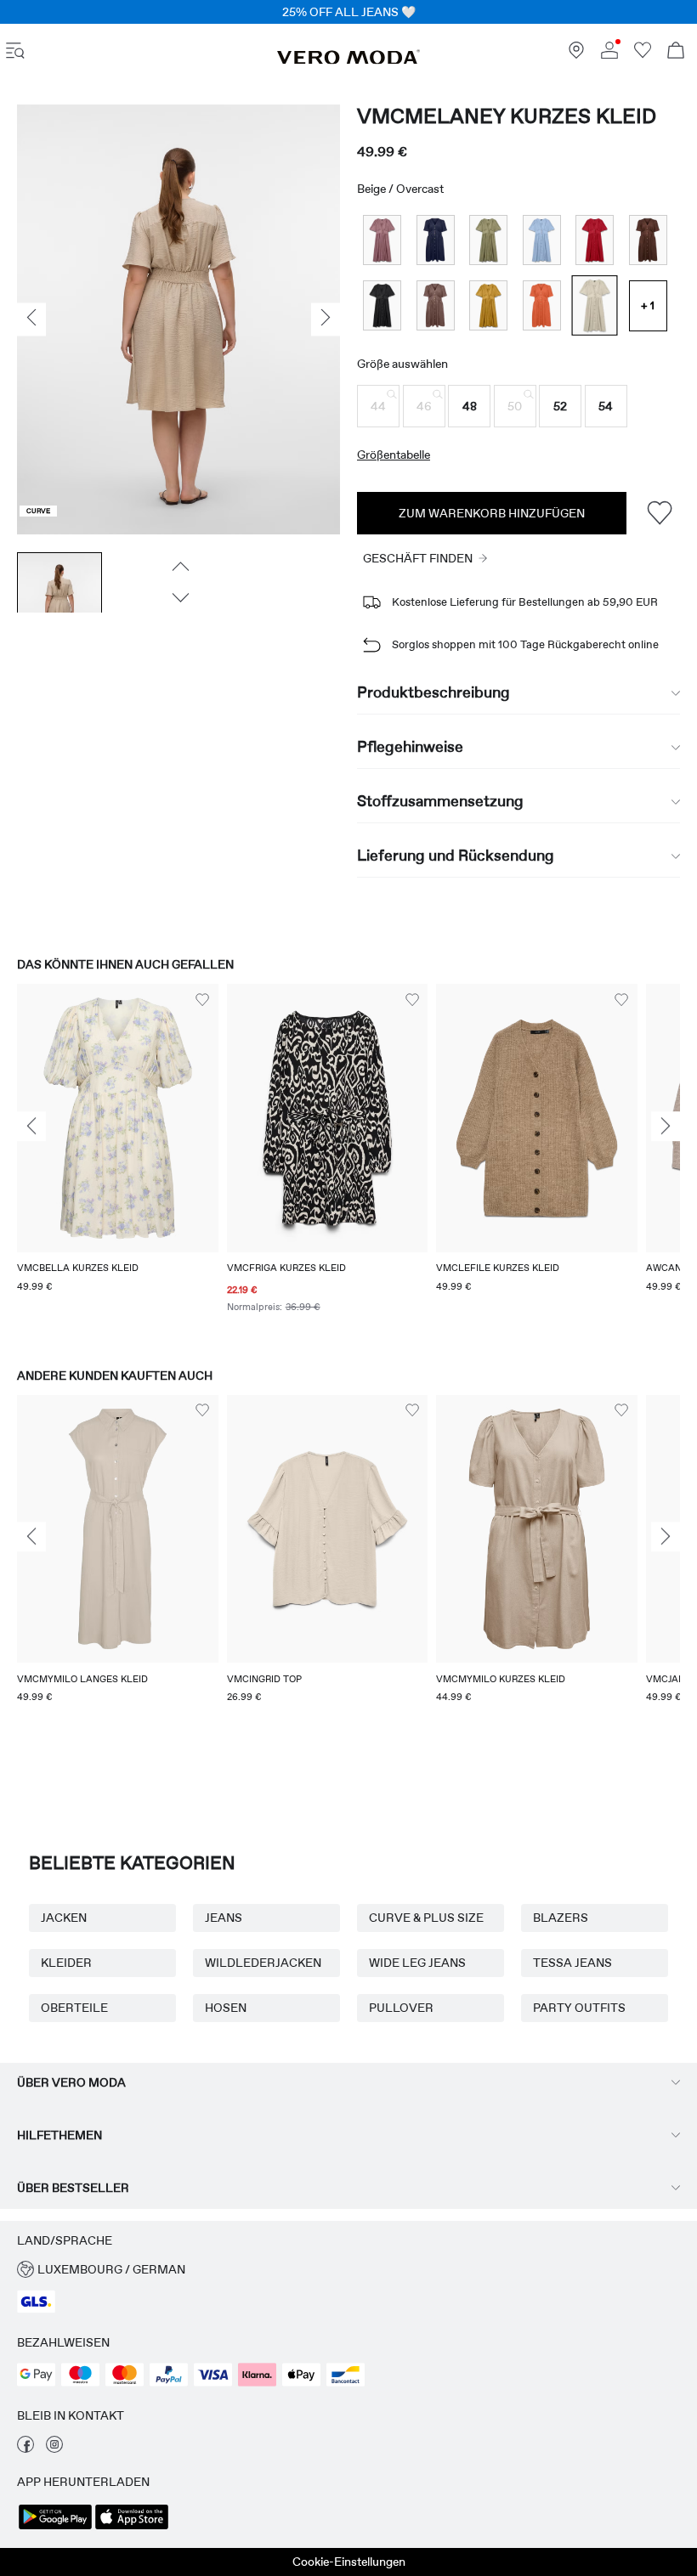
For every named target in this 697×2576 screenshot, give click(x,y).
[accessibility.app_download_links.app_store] (132, 2528)
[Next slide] (666, 1127)
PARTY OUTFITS (579, 2008)
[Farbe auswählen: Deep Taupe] (436, 305)
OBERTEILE (74, 2008)
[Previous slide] (31, 1127)
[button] (378, 406)
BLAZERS (561, 1918)
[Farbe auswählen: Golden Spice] (488, 305)
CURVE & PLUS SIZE (426, 1918)
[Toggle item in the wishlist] (659, 513)
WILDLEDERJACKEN (263, 1963)
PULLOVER (401, 2008)
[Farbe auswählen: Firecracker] (542, 305)
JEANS (224, 1918)
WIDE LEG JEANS (417, 1963)
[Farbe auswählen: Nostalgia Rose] (382, 240)
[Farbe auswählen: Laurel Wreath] (488, 240)
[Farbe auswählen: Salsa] (595, 240)
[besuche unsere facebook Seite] (25, 2449)
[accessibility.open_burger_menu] (15, 52)
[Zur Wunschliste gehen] (643, 54)
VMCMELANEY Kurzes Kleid (507, 116)
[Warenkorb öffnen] (676, 52)
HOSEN (226, 2008)
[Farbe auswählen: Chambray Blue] (542, 240)
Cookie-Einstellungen (349, 2562)
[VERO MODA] (348, 60)
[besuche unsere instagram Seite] (54, 2449)
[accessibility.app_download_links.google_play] (55, 2528)
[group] (118, 1159)
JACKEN (64, 1918)
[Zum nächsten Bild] (179, 598)
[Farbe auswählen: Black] (382, 305)
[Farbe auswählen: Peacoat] (436, 240)
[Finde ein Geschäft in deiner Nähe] (576, 54)
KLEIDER (66, 1963)
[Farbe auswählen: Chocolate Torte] (648, 240)
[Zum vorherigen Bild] (179, 567)
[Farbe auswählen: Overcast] (595, 305)
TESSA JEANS (572, 1963)
